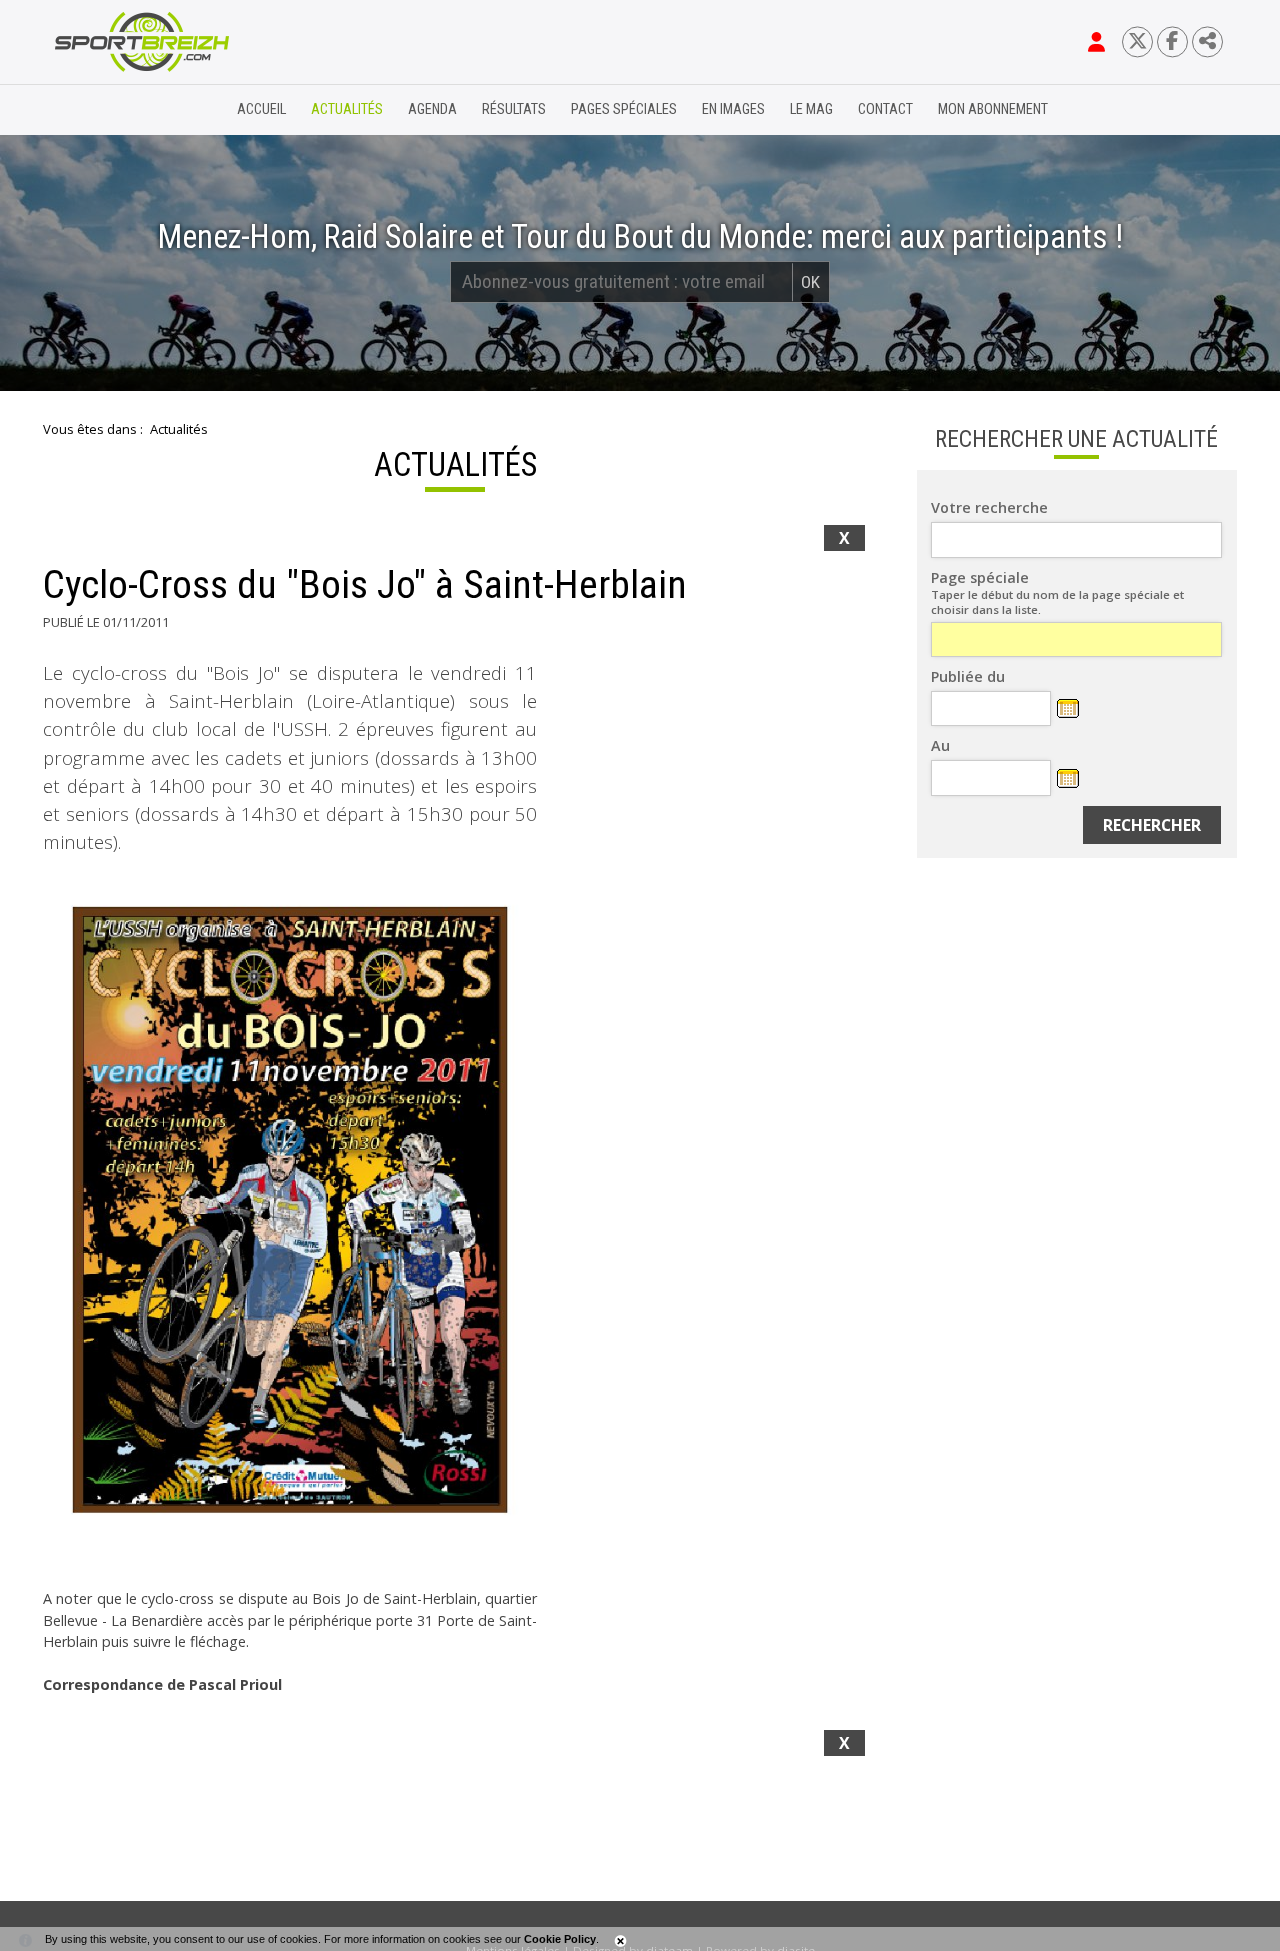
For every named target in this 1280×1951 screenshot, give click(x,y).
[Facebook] (1172, 41)
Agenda (432, 109)
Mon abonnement (993, 109)
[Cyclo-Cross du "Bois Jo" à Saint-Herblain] (290, 1227)
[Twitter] (1137, 41)
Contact (885, 109)
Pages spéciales (624, 109)
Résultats (514, 109)
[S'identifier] (1096, 42)
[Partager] (1207, 41)
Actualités (347, 109)
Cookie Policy (560, 1939)
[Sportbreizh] (101, 110)
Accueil (261, 109)
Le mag (811, 109)
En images (733, 109)
